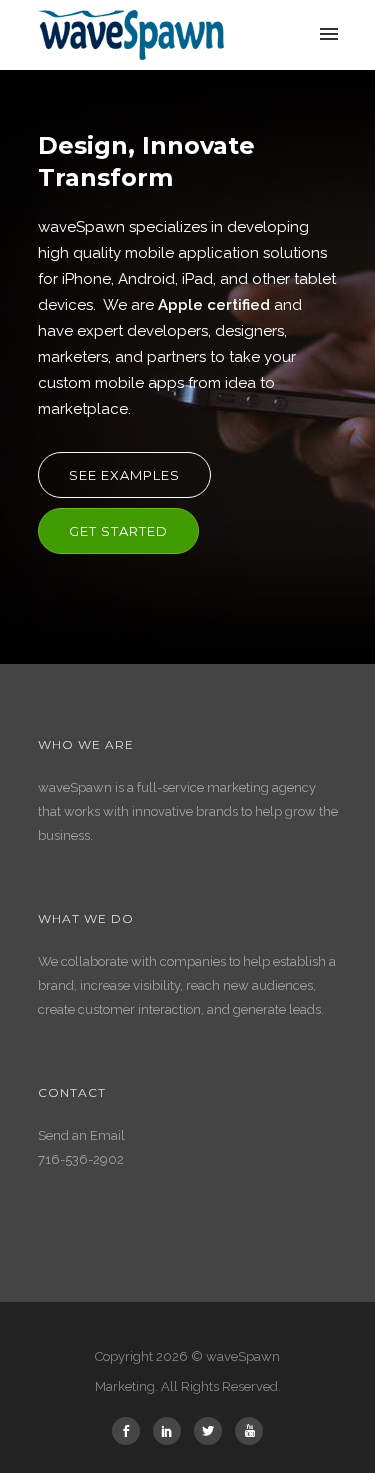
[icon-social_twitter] (213, 1431)
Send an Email (81, 1135)
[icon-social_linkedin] (172, 1431)
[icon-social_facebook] (131, 1431)
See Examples (124, 475)
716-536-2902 (81, 1159)
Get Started (118, 531)
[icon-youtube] (249, 1431)
